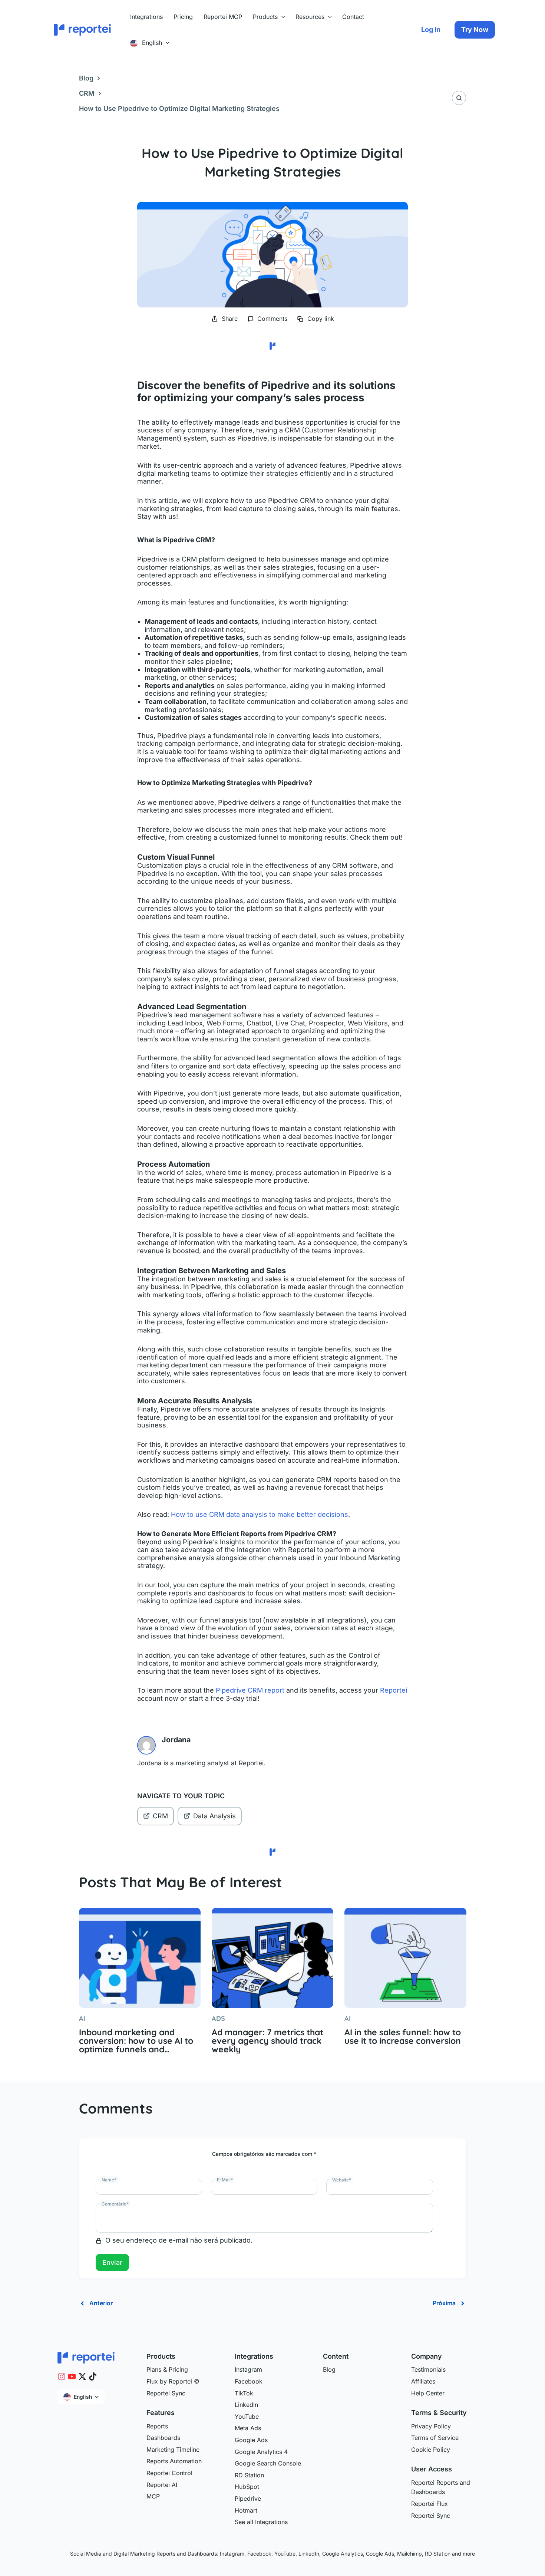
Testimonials (428, 2369)
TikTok (244, 2393)
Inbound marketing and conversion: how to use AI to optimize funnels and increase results (136, 2041)
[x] (82, 2376)
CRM (87, 93)
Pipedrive (248, 2498)
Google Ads (251, 2440)
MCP (153, 2496)
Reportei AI (162, 2485)
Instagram (248, 2369)
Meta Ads (248, 2428)
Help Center (428, 2393)
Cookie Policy (431, 2450)
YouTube (247, 2417)
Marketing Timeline (173, 2450)
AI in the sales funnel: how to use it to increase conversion (403, 2036)
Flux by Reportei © (173, 2381)
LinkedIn (246, 2405)
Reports (157, 2426)
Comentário (115, 2204)
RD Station (249, 2475)
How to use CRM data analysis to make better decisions (260, 1514)
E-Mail (225, 2180)
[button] (281, 17)
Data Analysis (214, 1816)
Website (342, 2180)
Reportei (394, 1690)
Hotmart (246, 2510)
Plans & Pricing (167, 2369)
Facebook (249, 2381)
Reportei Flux (430, 2504)
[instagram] (62, 2376)
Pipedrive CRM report (250, 1690)
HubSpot (247, 2487)
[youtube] (72, 2376)
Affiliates (423, 2381)
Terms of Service (435, 2438)
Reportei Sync (166, 2393)
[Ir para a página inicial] (86, 2357)
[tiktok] (93, 2376)
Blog (86, 78)
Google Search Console (268, 2463)
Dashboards (163, 2438)
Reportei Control (169, 2473)
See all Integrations (261, 2522)
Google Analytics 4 (261, 2452)
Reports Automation (174, 2461)
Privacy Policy (431, 2426)
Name (109, 2180)
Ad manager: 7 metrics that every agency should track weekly (267, 2041)
